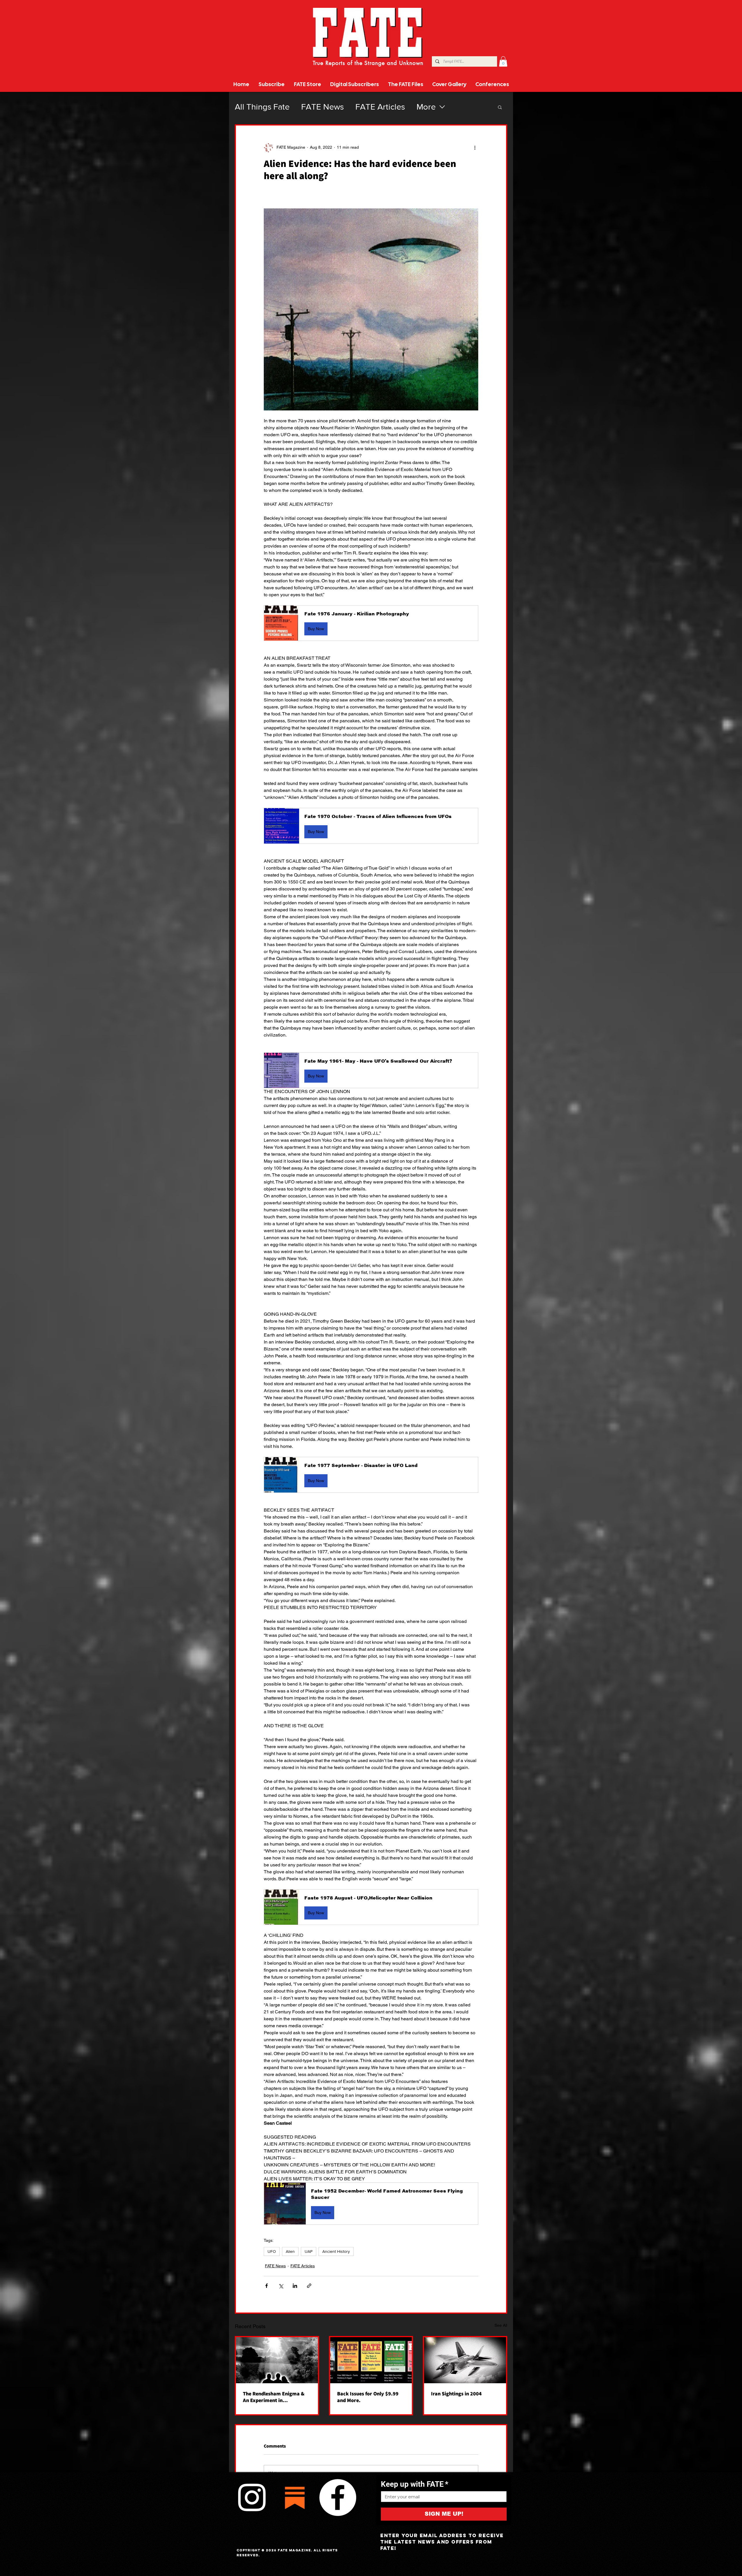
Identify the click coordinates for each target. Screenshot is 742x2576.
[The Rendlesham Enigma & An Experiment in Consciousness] (277, 2360)
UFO (272, 2251)
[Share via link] (309, 2286)
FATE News (322, 107)
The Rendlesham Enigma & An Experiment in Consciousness (274, 2397)
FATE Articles (380, 107)
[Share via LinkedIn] (295, 2286)
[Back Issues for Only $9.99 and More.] (371, 2360)
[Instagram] (252, 2497)
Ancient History (336, 2251)
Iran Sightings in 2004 (456, 2394)
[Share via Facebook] (267, 2286)
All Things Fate (262, 107)
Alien (290, 2251)
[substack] (295, 2497)
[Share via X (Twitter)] (281, 2286)
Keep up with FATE (415, 2484)
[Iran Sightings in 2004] (465, 2360)
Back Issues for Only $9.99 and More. (368, 2397)
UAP (309, 2251)
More (426, 107)
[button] (503, 61)
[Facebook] (338, 2497)
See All (501, 2325)
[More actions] (475, 148)
